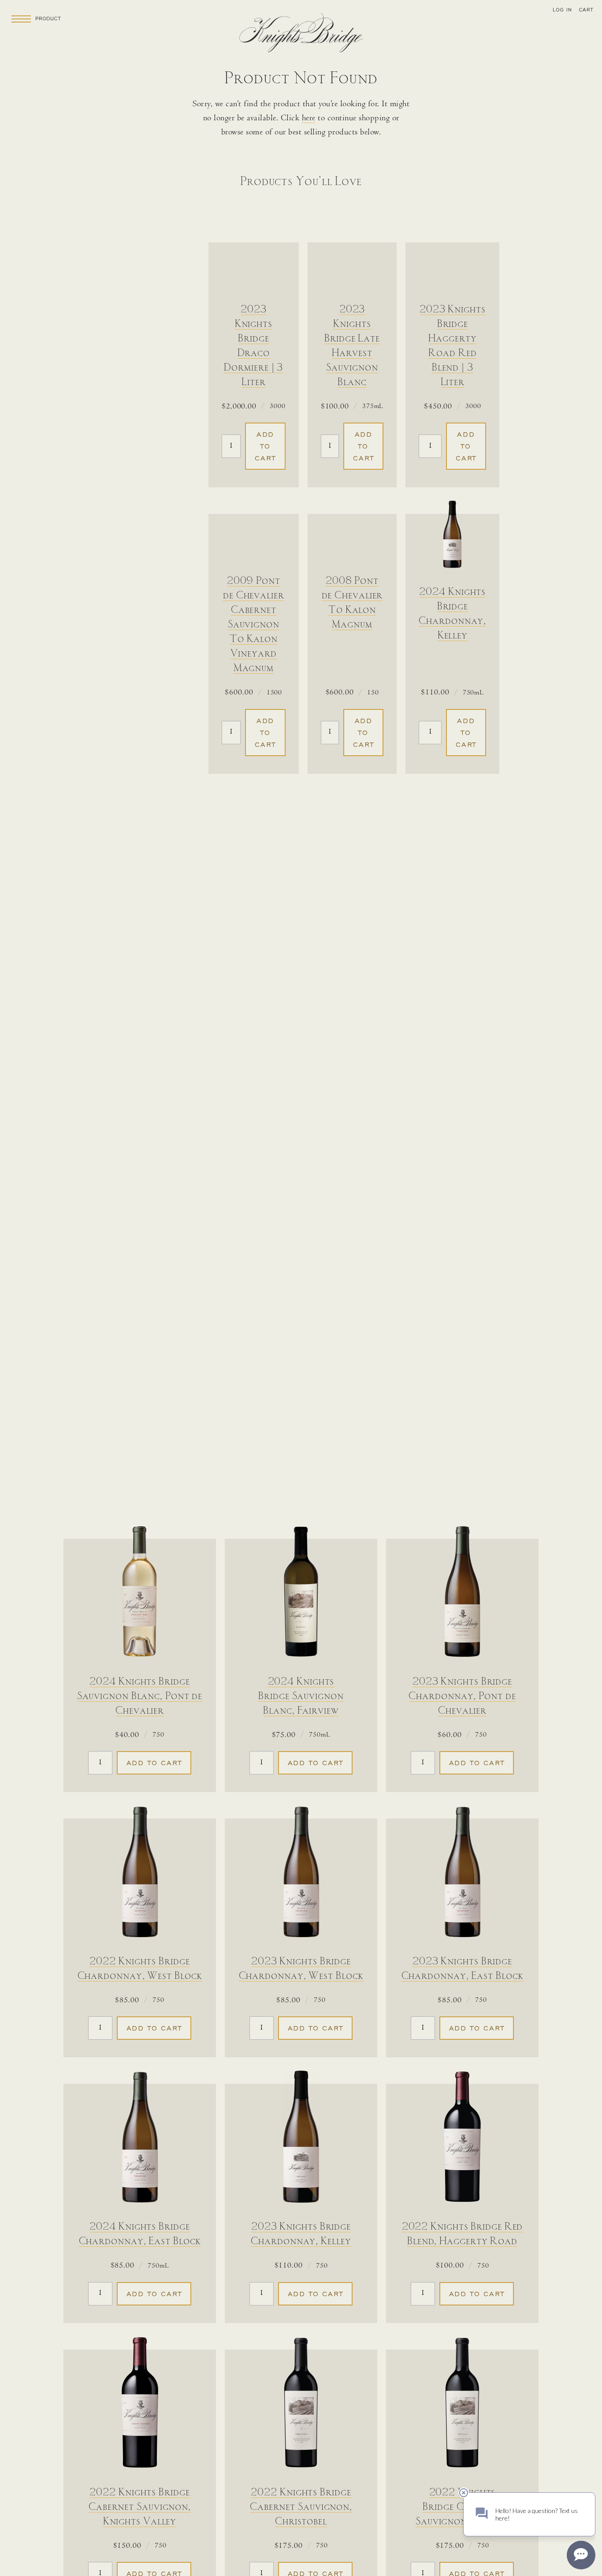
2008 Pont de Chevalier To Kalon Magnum (352, 603)
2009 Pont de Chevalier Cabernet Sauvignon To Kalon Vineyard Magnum (254, 625)
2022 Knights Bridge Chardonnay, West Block (140, 1969)
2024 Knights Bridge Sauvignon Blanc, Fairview (301, 1696)
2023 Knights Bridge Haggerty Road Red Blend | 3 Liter (453, 346)
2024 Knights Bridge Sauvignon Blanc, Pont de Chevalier (140, 1696)
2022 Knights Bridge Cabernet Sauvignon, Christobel (301, 2507)
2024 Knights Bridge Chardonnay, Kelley (452, 614)
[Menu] (21, 19)
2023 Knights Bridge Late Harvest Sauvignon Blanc (352, 346)
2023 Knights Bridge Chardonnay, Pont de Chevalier (462, 1696)
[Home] (301, 35)
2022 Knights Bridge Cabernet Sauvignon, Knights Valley (140, 2507)
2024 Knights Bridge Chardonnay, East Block (140, 2234)
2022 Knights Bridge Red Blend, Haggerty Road (463, 2234)
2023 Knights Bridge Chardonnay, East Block (463, 1969)
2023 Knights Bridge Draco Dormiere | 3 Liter (253, 346)
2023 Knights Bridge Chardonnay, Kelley (301, 2234)
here (309, 119)
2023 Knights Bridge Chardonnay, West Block (301, 1969)
